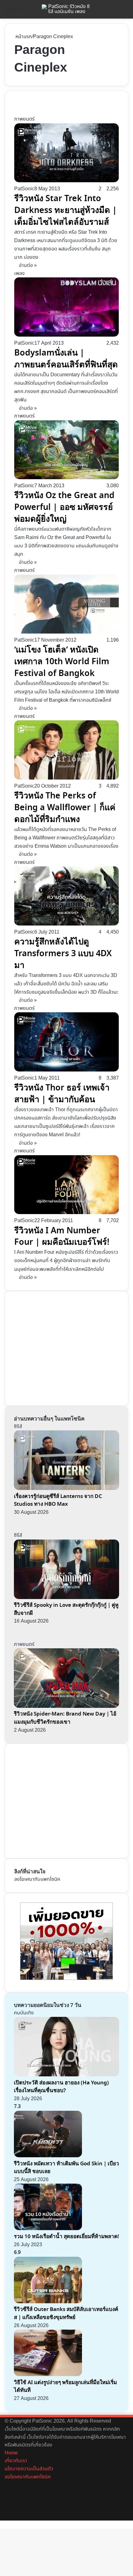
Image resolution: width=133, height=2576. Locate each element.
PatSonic (24, 189)
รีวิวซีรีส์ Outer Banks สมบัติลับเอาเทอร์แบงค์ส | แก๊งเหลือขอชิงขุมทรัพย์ (66, 2313)
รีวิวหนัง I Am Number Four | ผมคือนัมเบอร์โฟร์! (62, 1236)
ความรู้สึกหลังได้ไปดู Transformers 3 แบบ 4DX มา (63, 953)
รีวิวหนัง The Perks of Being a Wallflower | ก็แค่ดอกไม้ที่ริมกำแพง (65, 807)
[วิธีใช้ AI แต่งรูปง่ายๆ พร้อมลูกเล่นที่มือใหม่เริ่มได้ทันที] (48, 2375)
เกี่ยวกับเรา (16, 2461)
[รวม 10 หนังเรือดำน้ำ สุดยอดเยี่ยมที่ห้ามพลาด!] (48, 2229)
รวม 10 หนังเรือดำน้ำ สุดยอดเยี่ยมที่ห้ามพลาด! (66, 2236)
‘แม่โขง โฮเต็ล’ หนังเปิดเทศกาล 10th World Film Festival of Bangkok (62, 661)
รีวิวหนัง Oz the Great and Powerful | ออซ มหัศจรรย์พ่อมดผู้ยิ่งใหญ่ (64, 507)
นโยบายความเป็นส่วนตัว (29, 2469)
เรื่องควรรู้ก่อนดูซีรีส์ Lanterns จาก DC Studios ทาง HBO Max (58, 1500)
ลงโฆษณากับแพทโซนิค (37, 1879)
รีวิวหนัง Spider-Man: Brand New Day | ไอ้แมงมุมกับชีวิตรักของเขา (65, 1718)
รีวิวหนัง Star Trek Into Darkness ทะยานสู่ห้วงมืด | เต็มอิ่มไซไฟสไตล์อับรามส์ (66, 210)
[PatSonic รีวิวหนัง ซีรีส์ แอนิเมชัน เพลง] (66, 9)
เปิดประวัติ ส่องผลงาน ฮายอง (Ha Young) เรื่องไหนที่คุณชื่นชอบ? (61, 2087)
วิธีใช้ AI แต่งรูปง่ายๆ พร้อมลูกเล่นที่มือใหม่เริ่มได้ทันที (65, 2386)
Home (11, 2453)
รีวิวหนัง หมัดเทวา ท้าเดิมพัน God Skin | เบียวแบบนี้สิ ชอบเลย (66, 2168)
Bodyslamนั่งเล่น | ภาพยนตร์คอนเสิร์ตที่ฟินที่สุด (66, 359)
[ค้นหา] (125, 12)
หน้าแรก (23, 37)
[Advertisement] (61, 1347)
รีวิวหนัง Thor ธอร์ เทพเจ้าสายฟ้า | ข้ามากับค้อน (62, 1094)
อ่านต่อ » (28, 265)
